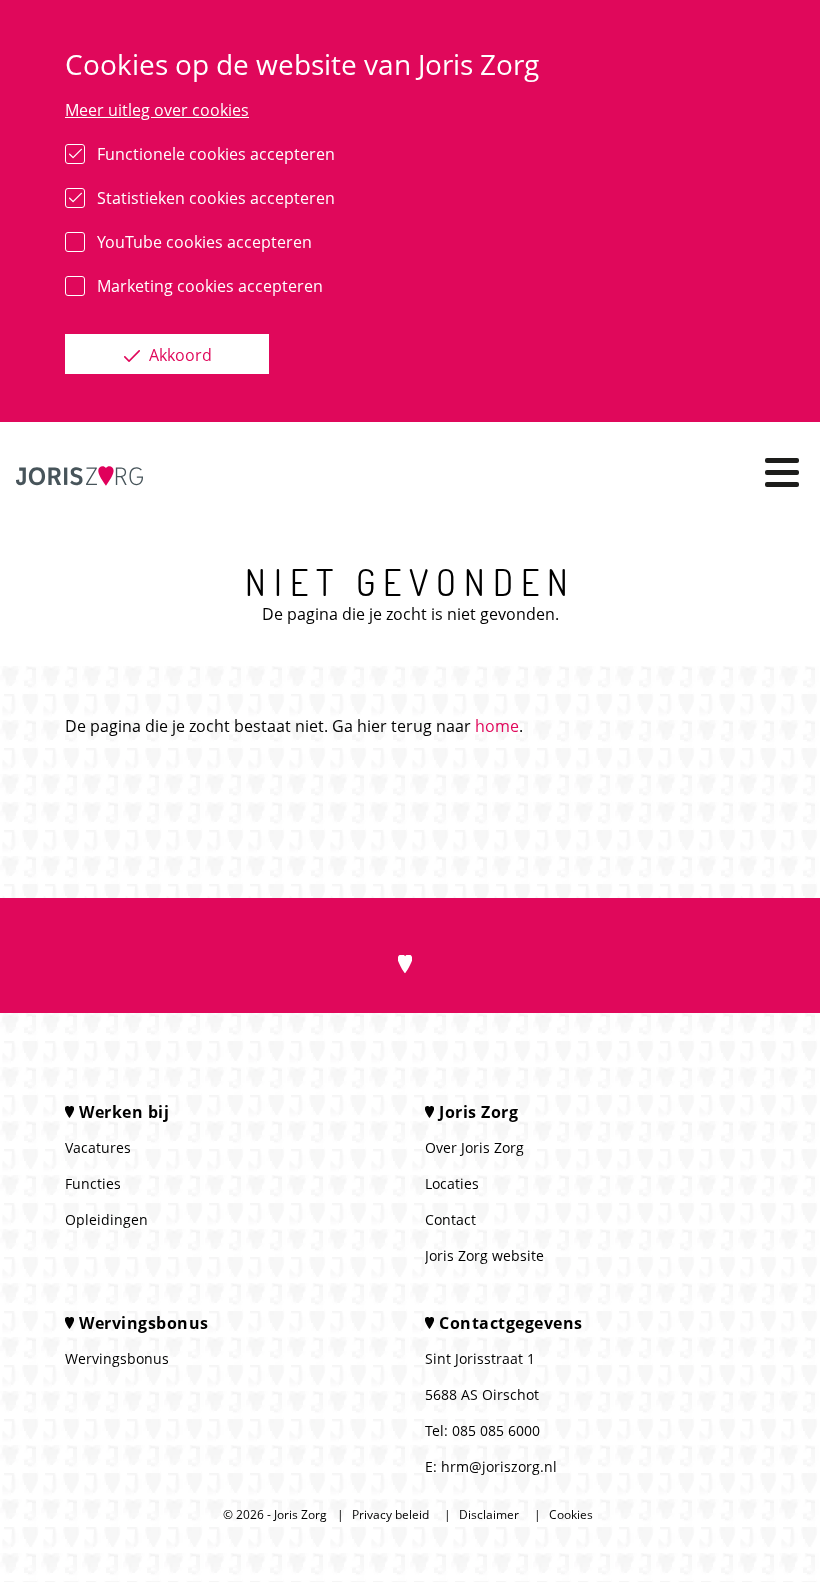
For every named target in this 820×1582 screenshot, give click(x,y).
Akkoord (178, 355)
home (497, 726)
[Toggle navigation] (782, 472)
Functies (93, 1183)
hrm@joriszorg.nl (499, 1466)
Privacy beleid (390, 1514)
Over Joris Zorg (474, 1147)
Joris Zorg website (484, 1255)
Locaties (452, 1183)
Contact (450, 1219)
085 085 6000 (496, 1430)
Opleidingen (106, 1219)
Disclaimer (489, 1514)
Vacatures (98, 1147)
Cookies (571, 1514)
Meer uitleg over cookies (157, 110)
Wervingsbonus (117, 1358)
